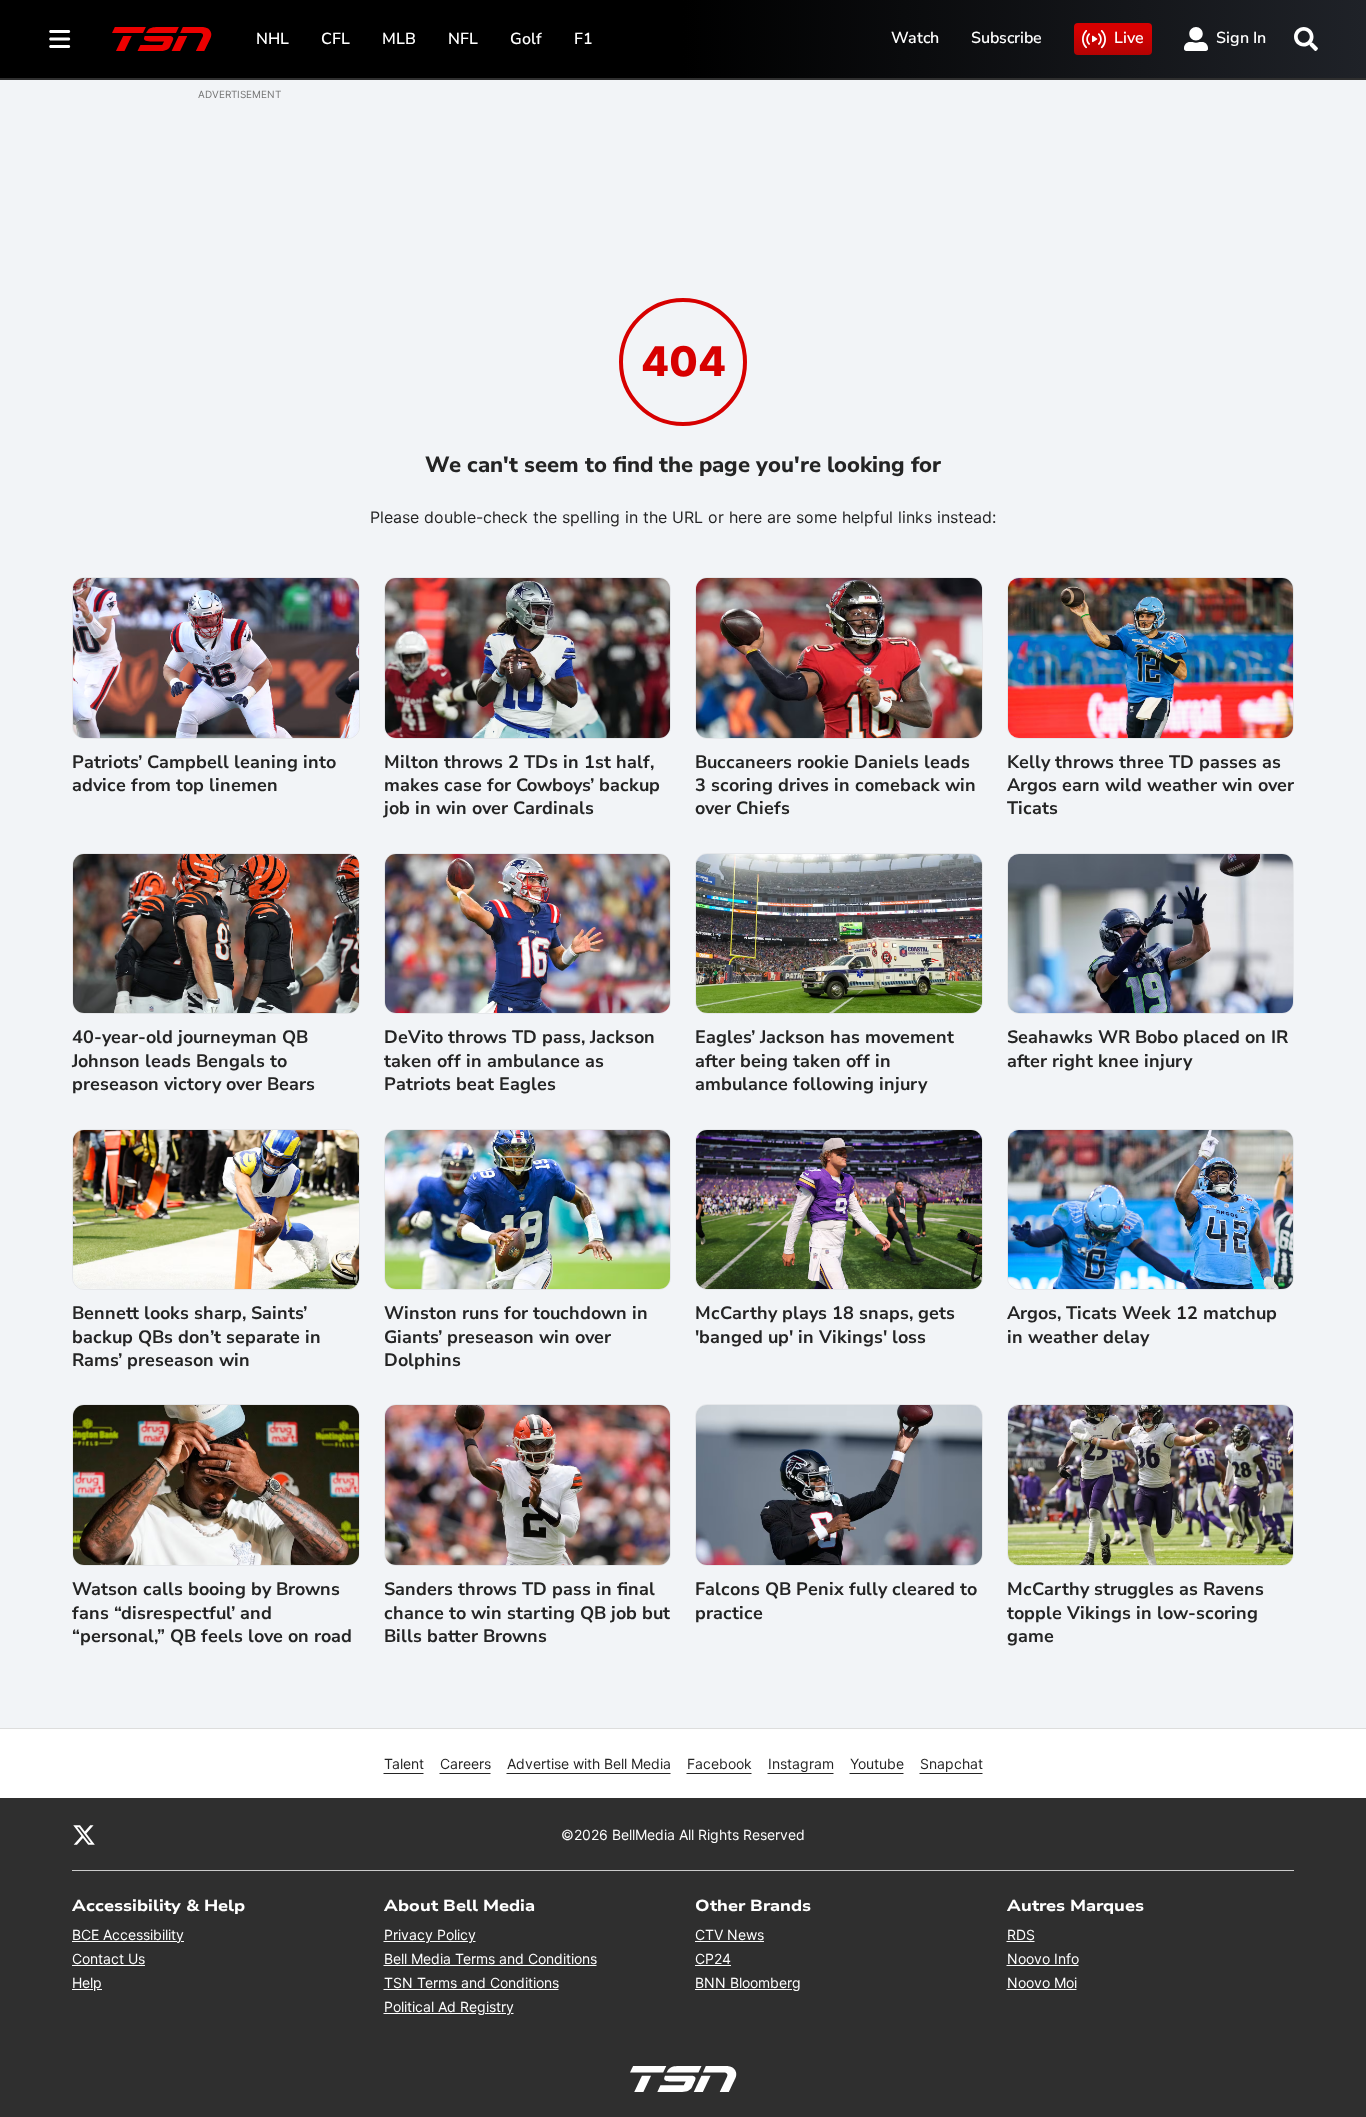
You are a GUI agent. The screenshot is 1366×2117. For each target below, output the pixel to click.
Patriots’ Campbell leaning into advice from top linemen (204, 774)
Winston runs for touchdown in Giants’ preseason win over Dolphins (516, 1337)
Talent (404, 1763)
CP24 (713, 1958)
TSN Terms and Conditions (471, 1982)
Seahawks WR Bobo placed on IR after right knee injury (1147, 1049)
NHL (272, 39)
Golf (526, 39)
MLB (399, 39)
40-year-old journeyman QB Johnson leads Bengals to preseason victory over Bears (193, 1061)
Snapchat (951, 1763)
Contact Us (108, 1958)
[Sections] (60, 39)
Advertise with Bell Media (589, 1763)
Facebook (719, 1763)
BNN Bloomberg (748, 1982)
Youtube (877, 1763)
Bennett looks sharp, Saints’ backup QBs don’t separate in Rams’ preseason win (196, 1337)
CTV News (729, 1934)
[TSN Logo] (162, 39)
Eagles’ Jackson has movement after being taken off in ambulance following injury (824, 1061)
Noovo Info (1043, 1958)
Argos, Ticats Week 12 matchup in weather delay (1142, 1325)
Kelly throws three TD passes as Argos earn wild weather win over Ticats (1150, 786)
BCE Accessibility (128, 1934)
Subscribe (1006, 38)
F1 (583, 39)
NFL (463, 39)
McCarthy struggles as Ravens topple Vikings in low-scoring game (1135, 1613)
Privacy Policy (430, 1934)
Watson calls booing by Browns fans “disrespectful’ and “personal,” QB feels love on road (212, 1613)
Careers (465, 1763)
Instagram (801, 1763)
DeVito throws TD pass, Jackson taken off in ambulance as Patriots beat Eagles (519, 1061)
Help (87, 1982)
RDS (1021, 1934)
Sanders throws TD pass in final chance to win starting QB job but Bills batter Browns (527, 1613)
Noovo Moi (1042, 1982)
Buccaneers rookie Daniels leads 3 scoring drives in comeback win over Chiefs (835, 786)
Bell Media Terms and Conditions (490, 1958)
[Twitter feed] (84, 1834)
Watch (915, 38)
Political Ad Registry (449, 2006)
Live (1129, 38)
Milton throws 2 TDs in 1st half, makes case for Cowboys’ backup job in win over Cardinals (522, 786)
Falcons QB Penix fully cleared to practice (836, 1601)
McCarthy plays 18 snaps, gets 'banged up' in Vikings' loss (825, 1325)
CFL (335, 39)
